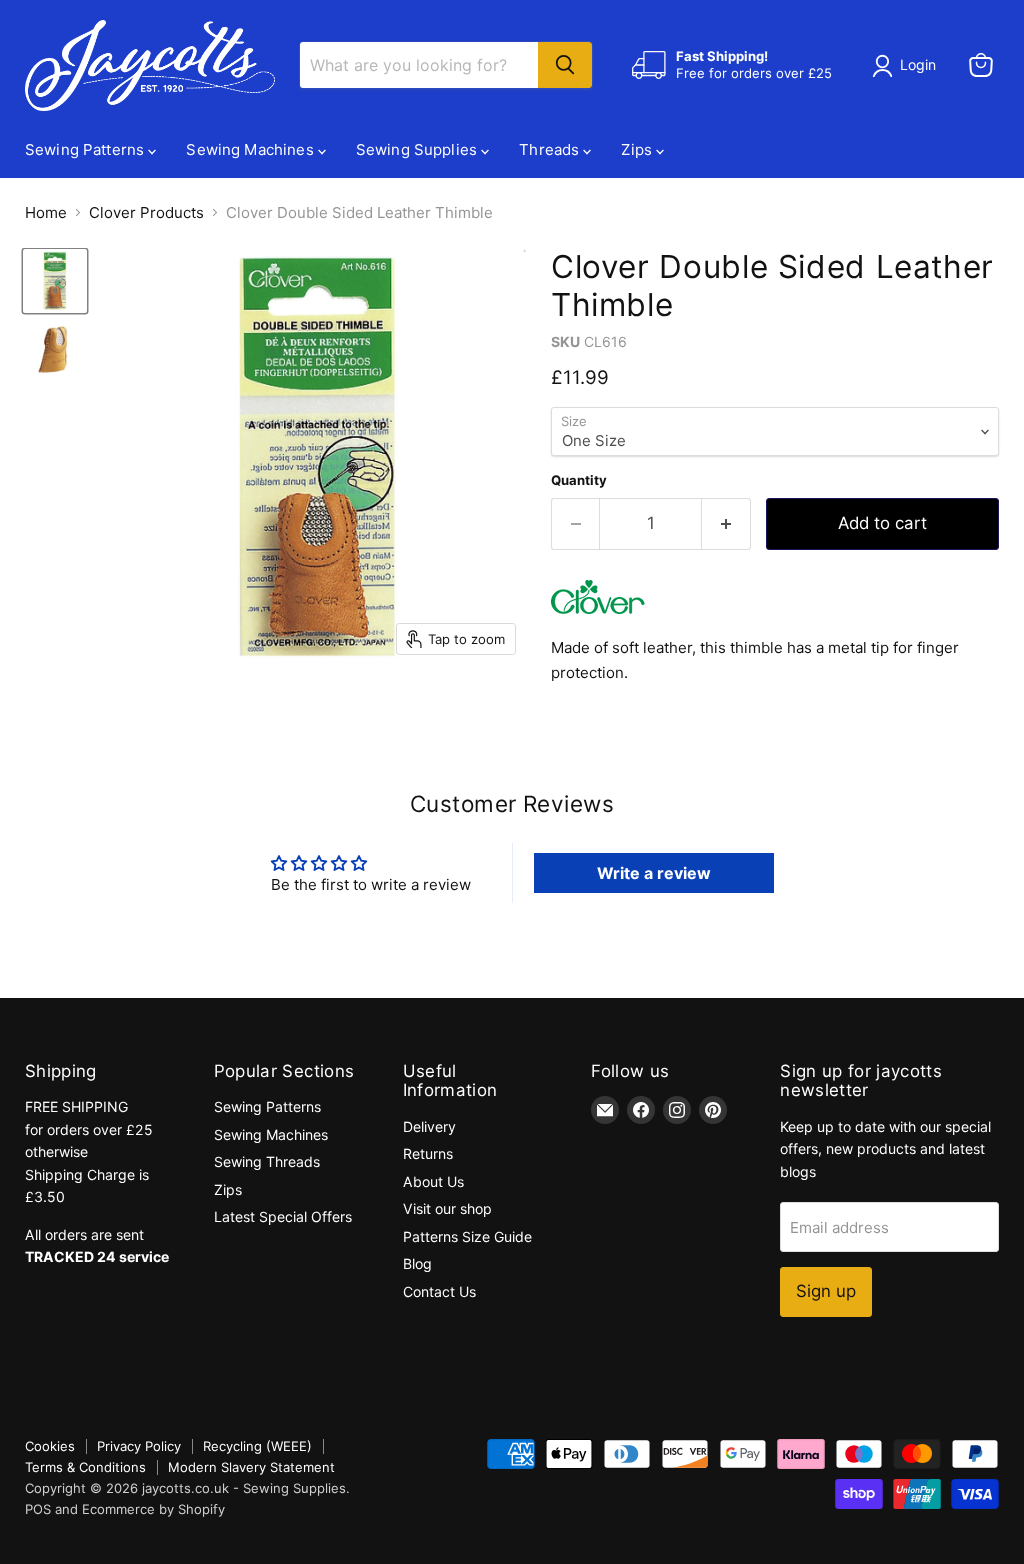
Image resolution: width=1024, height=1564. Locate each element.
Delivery (429, 1126)
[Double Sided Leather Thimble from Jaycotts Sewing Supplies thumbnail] (55, 281)
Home (46, 212)
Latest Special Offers (283, 1216)
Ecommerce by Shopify (153, 1509)
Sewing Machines (251, 149)
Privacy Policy (139, 1446)
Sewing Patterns (86, 149)
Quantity (579, 480)
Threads (551, 149)
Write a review (654, 873)
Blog (417, 1263)
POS (38, 1509)
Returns (428, 1153)
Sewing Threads (267, 1161)
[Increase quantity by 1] (726, 523)
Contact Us (439, 1291)
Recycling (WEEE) (257, 1446)
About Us (433, 1181)
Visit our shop (447, 1208)
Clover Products (146, 212)
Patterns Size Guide (467, 1236)
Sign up (826, 1291)
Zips (638, 149)
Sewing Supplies (418, 149)
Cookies (50, 1446)
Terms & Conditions (85, 1467)
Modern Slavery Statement (251, 1467)
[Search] (565, 65)
